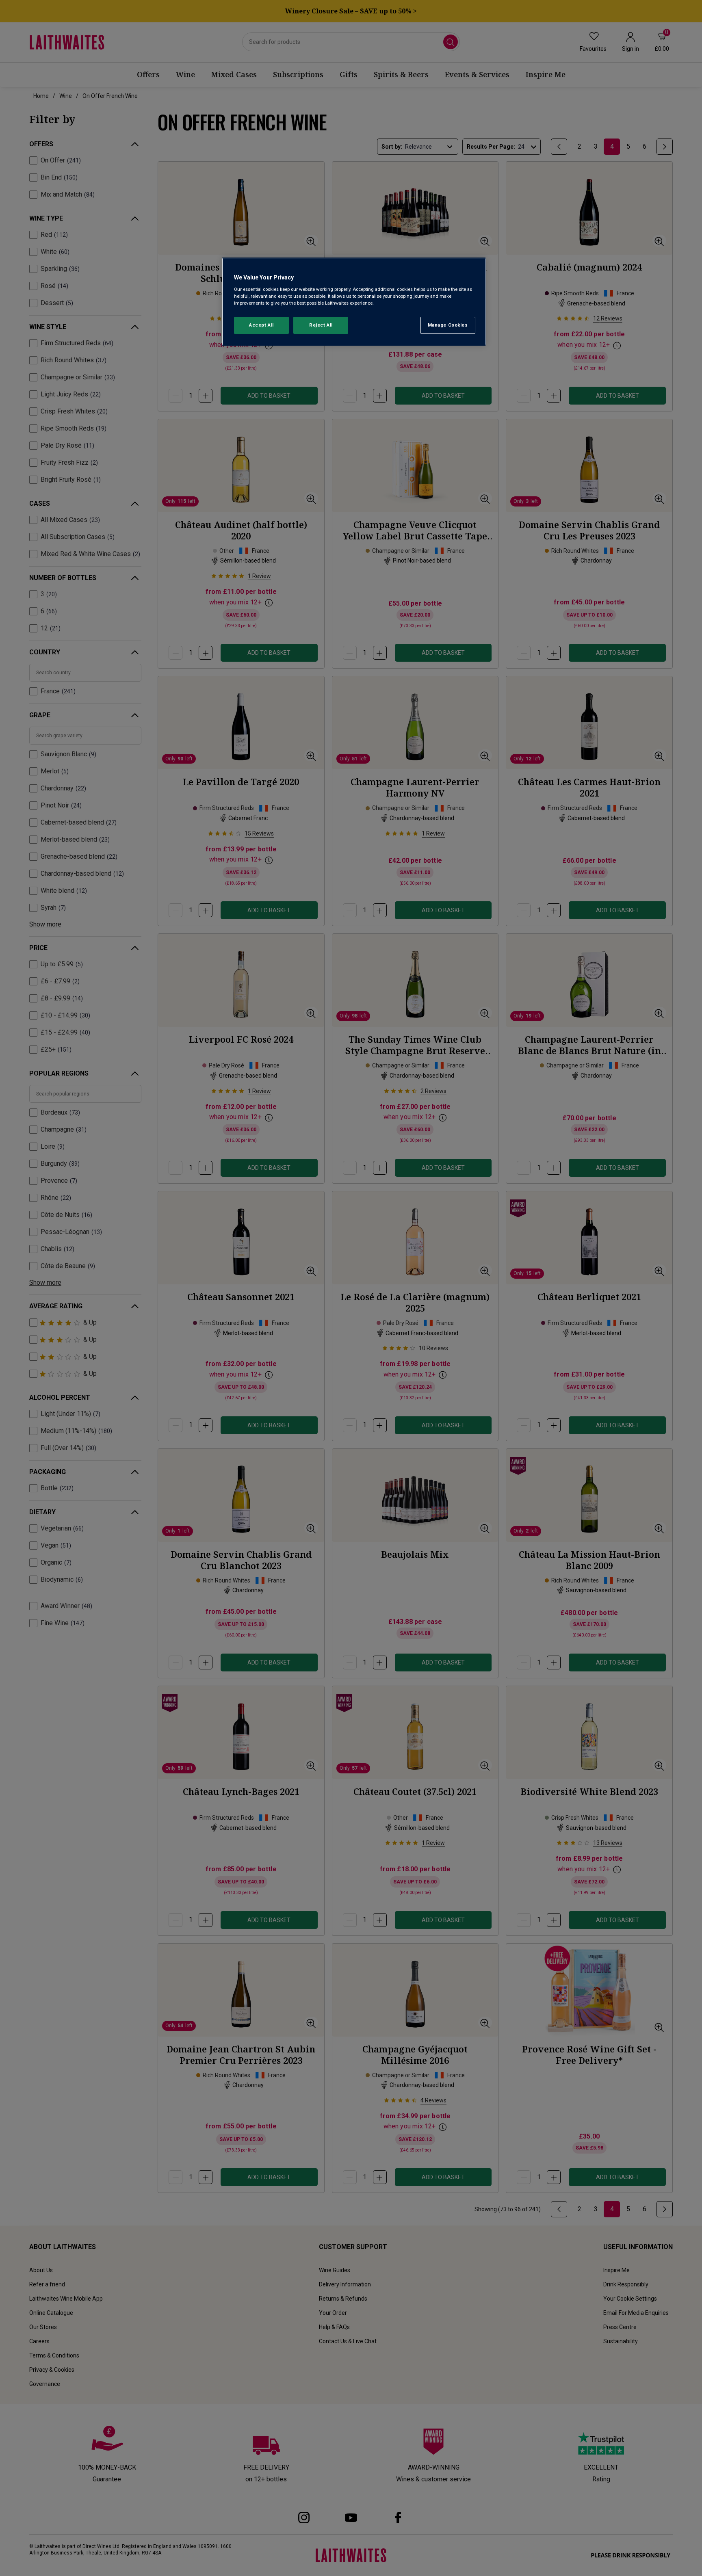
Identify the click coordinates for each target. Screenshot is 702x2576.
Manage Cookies (448, 325)
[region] (354, 302)
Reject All (321, 325)
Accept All (261, 325)
